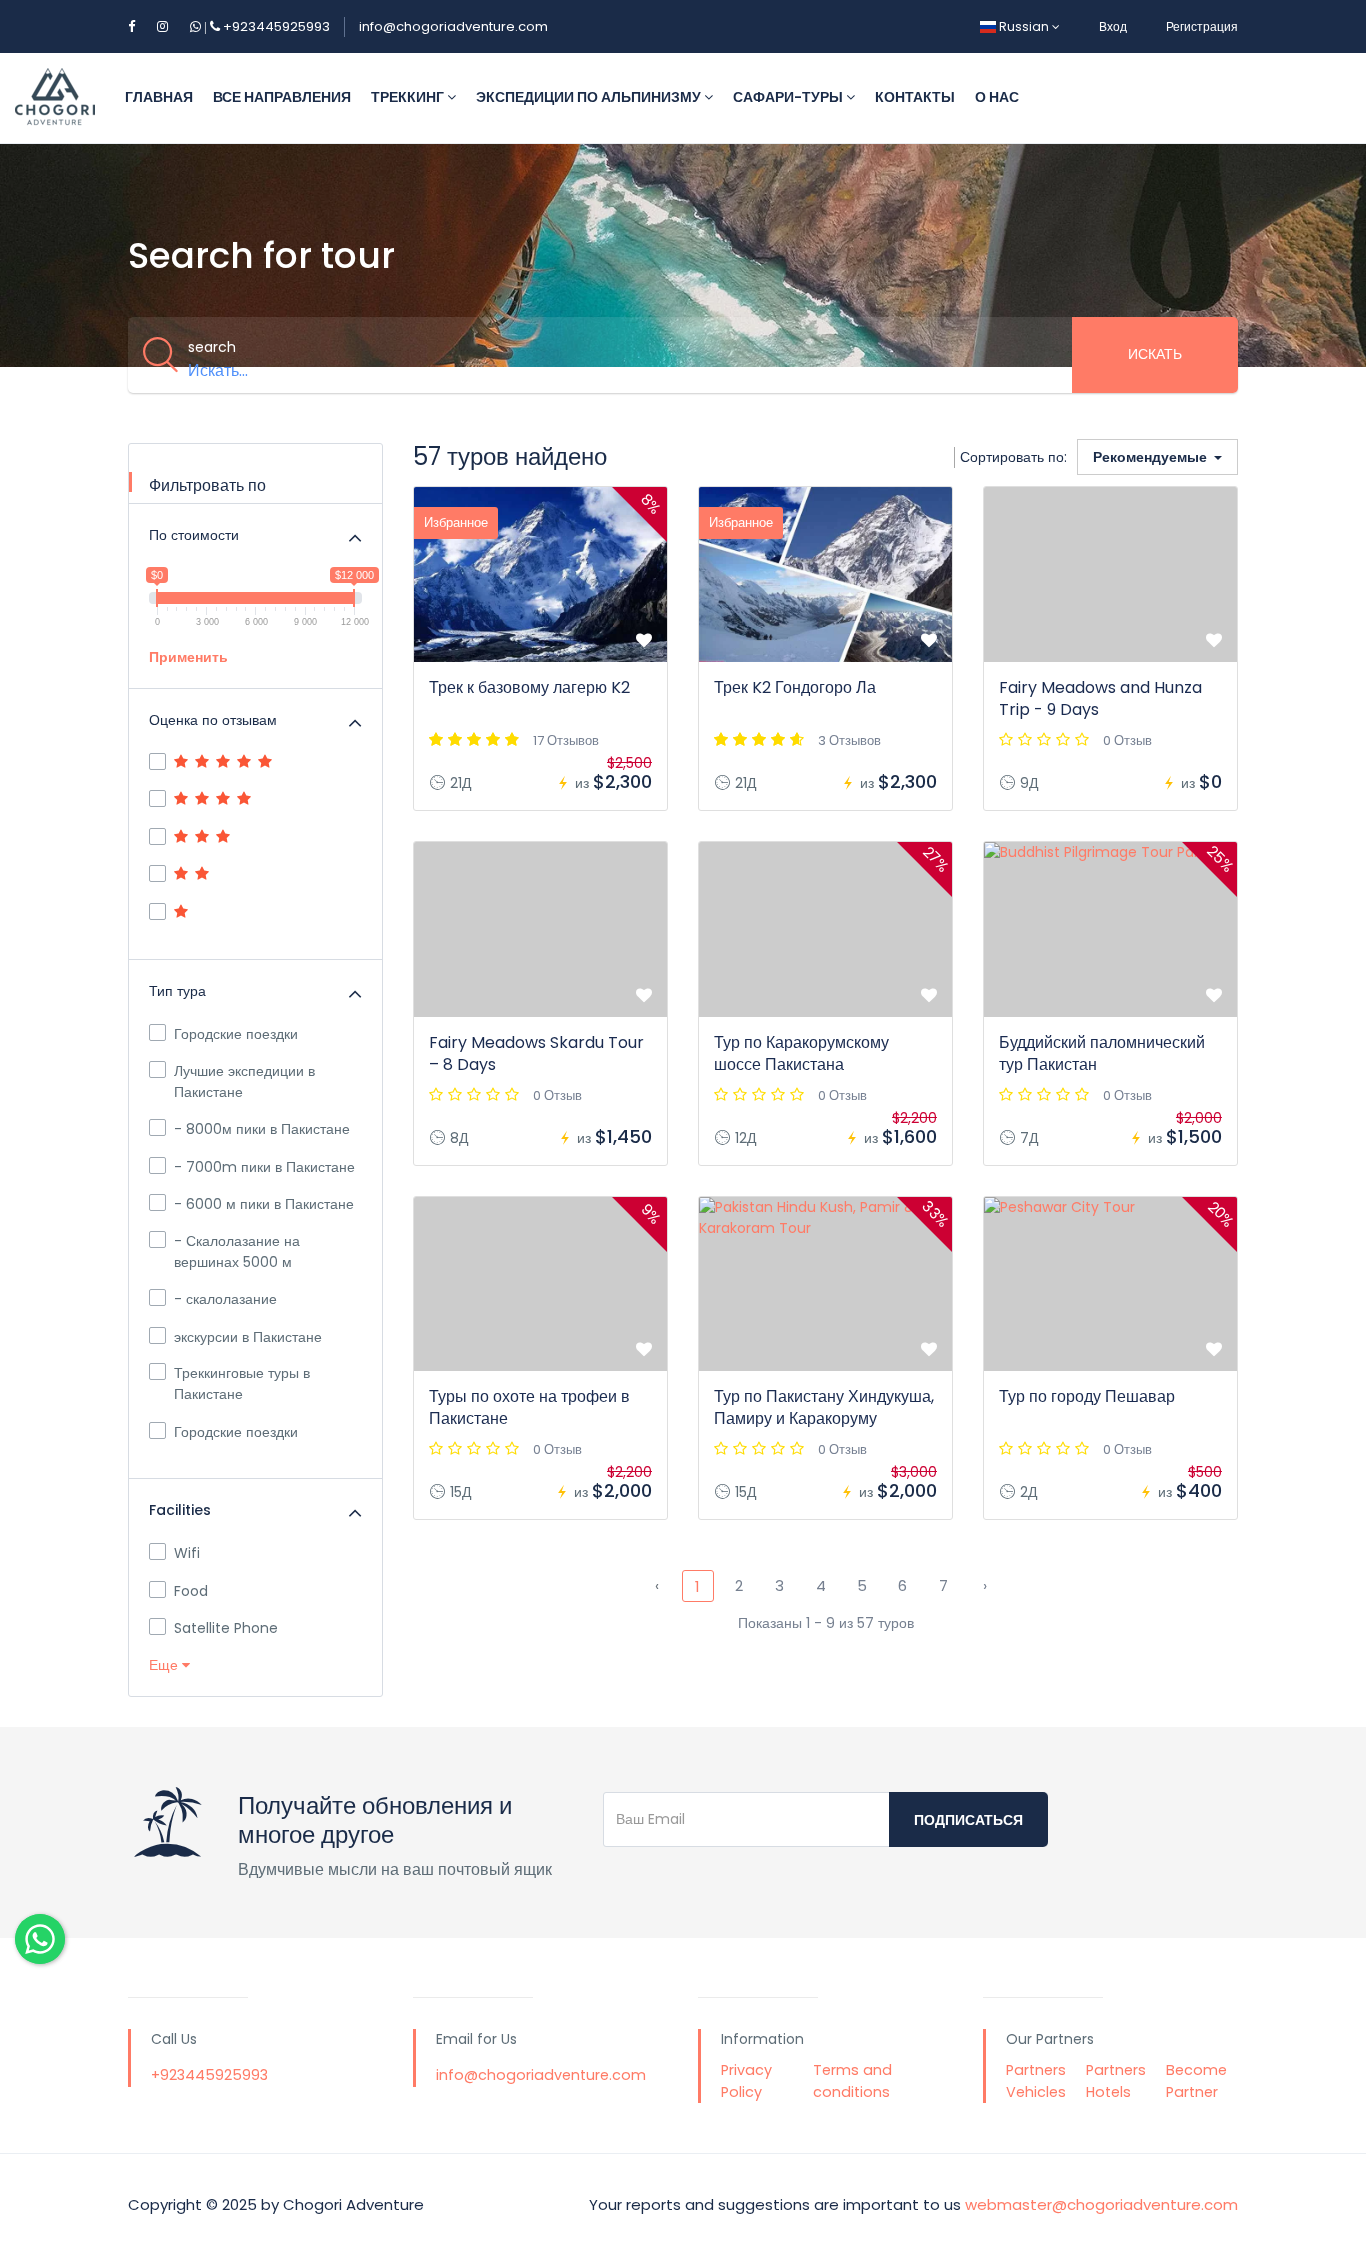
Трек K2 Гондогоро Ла (795, 687)
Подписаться (968, 1820)
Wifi (187, 1553)
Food (191, 1591)
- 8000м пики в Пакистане (262, 1129)
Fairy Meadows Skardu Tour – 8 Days (536, 1053)
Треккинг (409, 97)
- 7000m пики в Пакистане (264, 1167)
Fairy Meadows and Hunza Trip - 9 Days (1100, 698)
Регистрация (1202, 26)
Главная (159, 97)
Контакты (915, 97)
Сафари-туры (789, 97)
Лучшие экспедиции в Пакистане (244, 1081)
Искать (1155, 354)
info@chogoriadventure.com (453, 26)
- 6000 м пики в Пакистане (264, 1204)
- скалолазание (225, 1299)
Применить (188, 657)
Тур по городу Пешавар (1087, 1396)
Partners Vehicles (1036, 2081)
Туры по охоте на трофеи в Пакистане (529, 1407)
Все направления (282, 97)
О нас (997, 97)
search (212, 347)
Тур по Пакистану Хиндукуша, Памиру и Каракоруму (824, 1407)
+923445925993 (265, 26)
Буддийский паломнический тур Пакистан (1102, 1053)
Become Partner (1196, 2081)
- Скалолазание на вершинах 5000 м (237, 1251)
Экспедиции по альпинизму (590, 97)
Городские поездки (236, 1034)
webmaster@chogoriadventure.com (1101, 2204)
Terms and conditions (852, 2081)
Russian (1024, 26)
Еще (165, 1665)
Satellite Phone (226, 1628)
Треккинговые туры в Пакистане (242, 1383)
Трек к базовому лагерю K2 (529, 687)
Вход (1113, 26)
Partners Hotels (1116, 2081)
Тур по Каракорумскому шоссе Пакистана (801, 1053)
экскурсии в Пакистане (248, 1337)
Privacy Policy (746, 2081)
